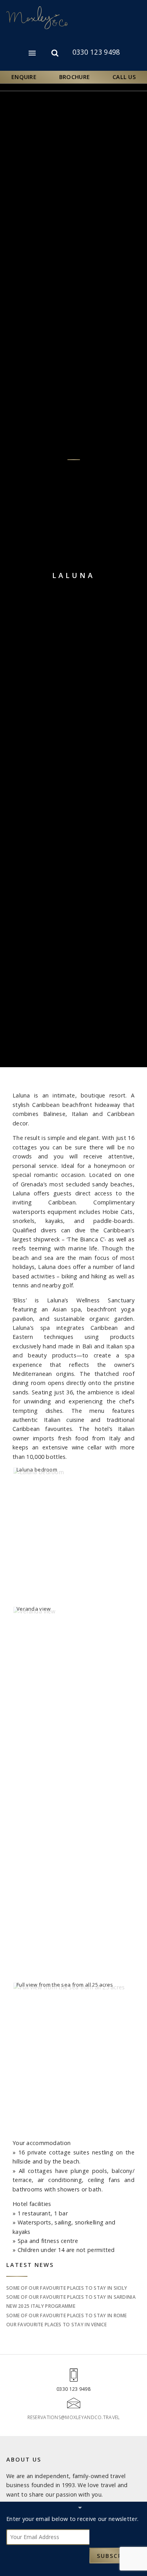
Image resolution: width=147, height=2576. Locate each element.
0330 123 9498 (96, 52)
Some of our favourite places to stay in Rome (67, 2315)
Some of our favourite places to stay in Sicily (67, 2288)
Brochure (74, 77)
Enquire (24, 77)
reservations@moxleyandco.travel (74, 2417)
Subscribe (115, 2556)
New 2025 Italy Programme (41, 2306)
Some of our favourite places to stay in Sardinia (71, 2297)
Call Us (124, 77)
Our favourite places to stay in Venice (56, 2325)
